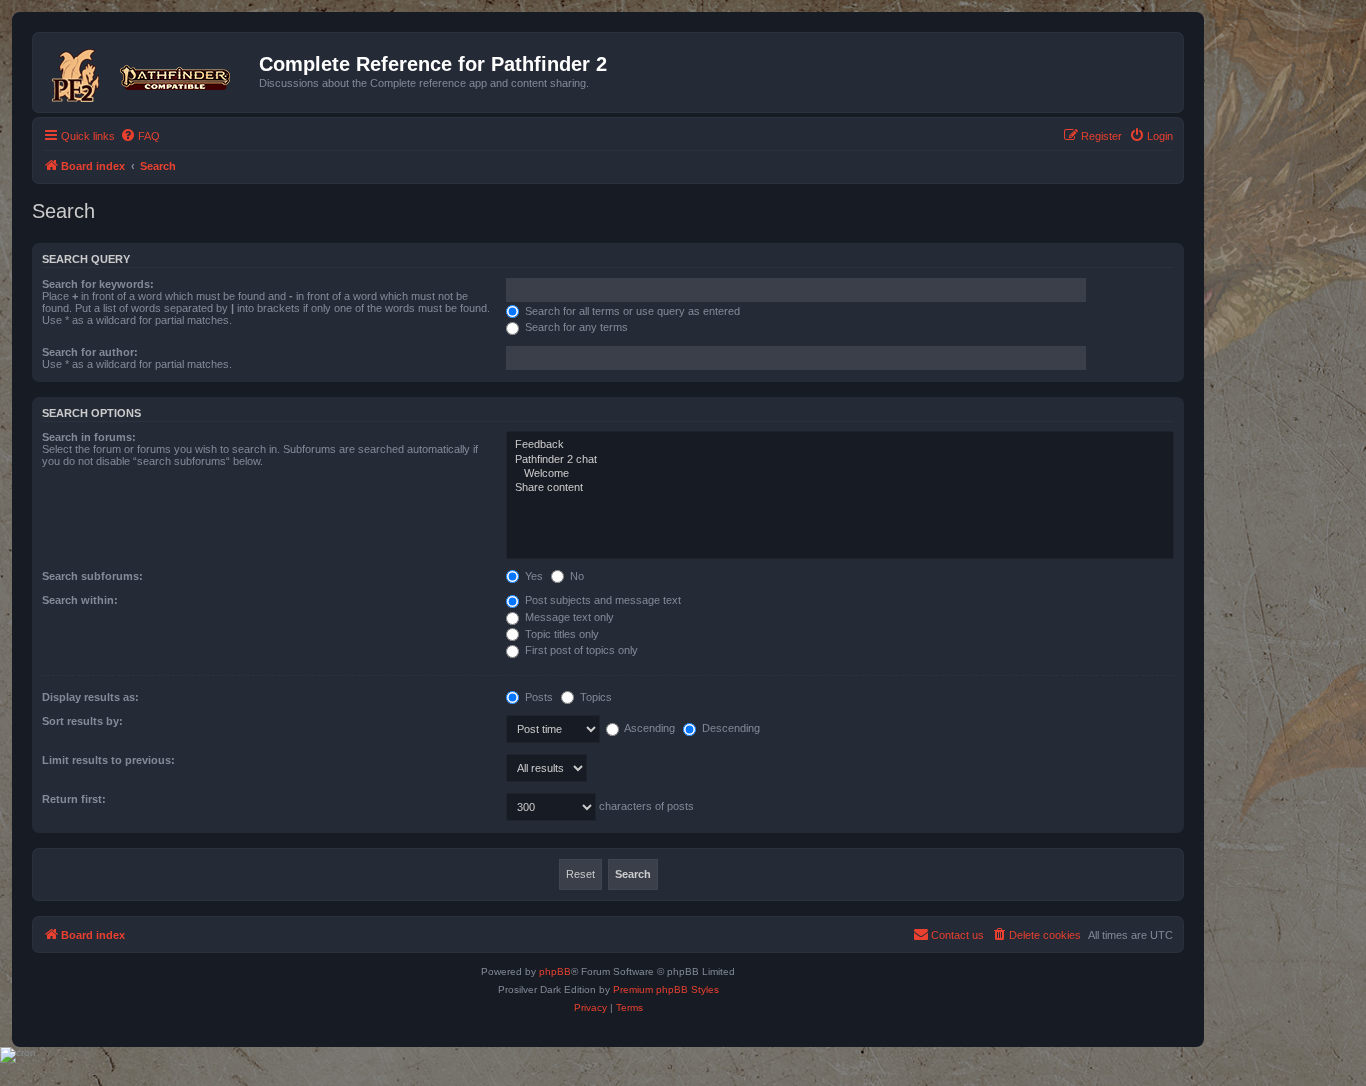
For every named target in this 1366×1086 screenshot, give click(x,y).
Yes (532, 576)
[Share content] (840, 488)
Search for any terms (575, 327)
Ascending (648, 728)
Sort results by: (82, 721)
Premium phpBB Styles (666, 989)
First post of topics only (580, 650)
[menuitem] (140, 136)
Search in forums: (89, 437)
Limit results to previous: (108, 760)
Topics (594, 697)
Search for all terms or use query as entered (631, 311)
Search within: (80, 600)
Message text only (568, 617)
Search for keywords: (98, 284)
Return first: (74, 799)
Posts (537, 697)
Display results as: (90, 697)
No (575, 576)
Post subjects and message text (601, 600)
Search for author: (90, 352)
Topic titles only (560, 634)
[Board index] (148, 72)
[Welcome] (840, 474)
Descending (729, 728)
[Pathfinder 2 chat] (840, 460)
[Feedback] (840, 445)
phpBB (555, 971)
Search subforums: (92, 576)
